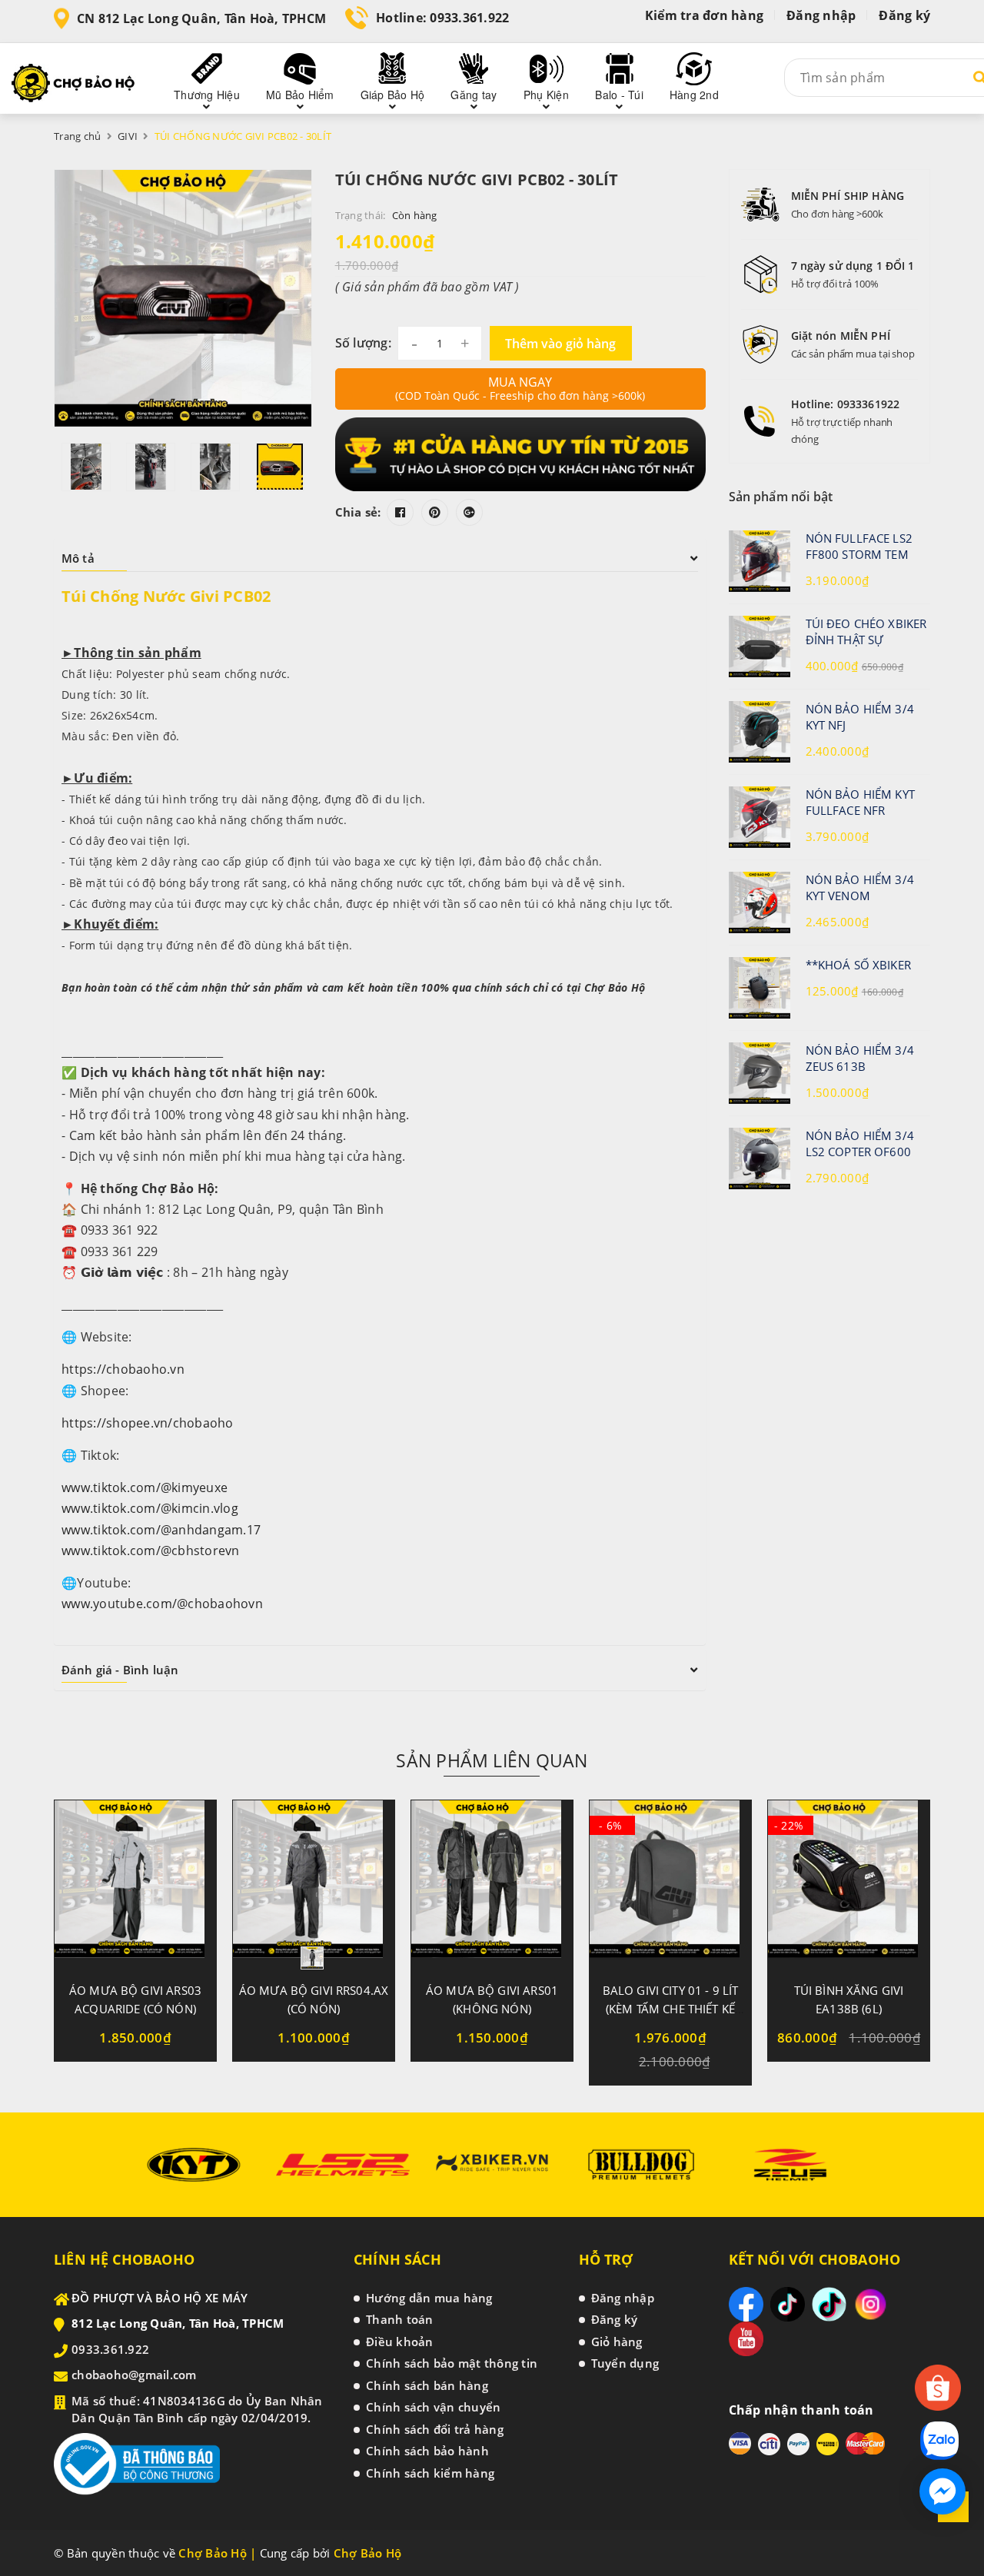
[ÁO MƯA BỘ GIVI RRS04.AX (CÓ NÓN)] (314, 1885)
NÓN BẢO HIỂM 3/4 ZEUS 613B (860, 1058)
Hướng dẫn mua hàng (429, 2298)
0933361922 (868, 404)
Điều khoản (400, 2342)
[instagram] (871, 2304)
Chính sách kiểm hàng (430, 2473)
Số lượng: (363, 343)
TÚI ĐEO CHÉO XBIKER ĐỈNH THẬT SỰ (866, 632)
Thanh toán (400, 2319)
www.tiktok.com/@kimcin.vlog (150, 1508)
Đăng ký (904, 15)
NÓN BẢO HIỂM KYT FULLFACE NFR (860, 802)
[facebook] (746, 2304)
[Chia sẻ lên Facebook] (400, 512)
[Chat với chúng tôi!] (942, 2491)
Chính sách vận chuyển (433, 2407)
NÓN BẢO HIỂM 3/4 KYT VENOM (860, 887)
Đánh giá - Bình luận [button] (120, 1670)
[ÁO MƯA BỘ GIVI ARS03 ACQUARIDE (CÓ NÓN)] (135, 1885)
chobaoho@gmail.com (134, 2375)
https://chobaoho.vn (123, 1369)
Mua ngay (520, 388)
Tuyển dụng (625, 2363)
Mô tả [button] (78, 558)
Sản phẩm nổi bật (781, 497)
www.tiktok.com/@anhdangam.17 (161, 1530)
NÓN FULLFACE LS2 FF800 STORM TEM (859, 546)
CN (201, 18)
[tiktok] (788, 2304)
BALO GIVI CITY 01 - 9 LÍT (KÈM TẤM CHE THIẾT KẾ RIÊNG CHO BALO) (671, 2009)
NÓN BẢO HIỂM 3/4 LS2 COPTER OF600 (860, 1143)
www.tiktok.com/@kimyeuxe (145, 1487)
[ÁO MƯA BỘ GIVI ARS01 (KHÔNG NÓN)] (492, 1885)
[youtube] (746, 2339)
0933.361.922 (469, 18)
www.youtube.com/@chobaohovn (162, 1604)
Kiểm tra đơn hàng (704, 15)
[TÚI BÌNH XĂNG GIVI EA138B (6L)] (849, 1885)
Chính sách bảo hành (427, 2451)
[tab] (380, 558)
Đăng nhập (821, 15)
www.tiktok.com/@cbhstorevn (151, 1551)
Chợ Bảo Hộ (368, 2553)
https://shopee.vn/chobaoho (148, 1423)
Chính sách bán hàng (427, 2385)
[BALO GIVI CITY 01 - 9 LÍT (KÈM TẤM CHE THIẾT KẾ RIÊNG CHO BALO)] (670, 1885)
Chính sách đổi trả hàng (435, 2429)
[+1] (469, 512)
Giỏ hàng (617, 2342)
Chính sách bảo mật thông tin (452, 2363)
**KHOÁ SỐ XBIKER (858, 965)
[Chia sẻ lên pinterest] (435, 512)
